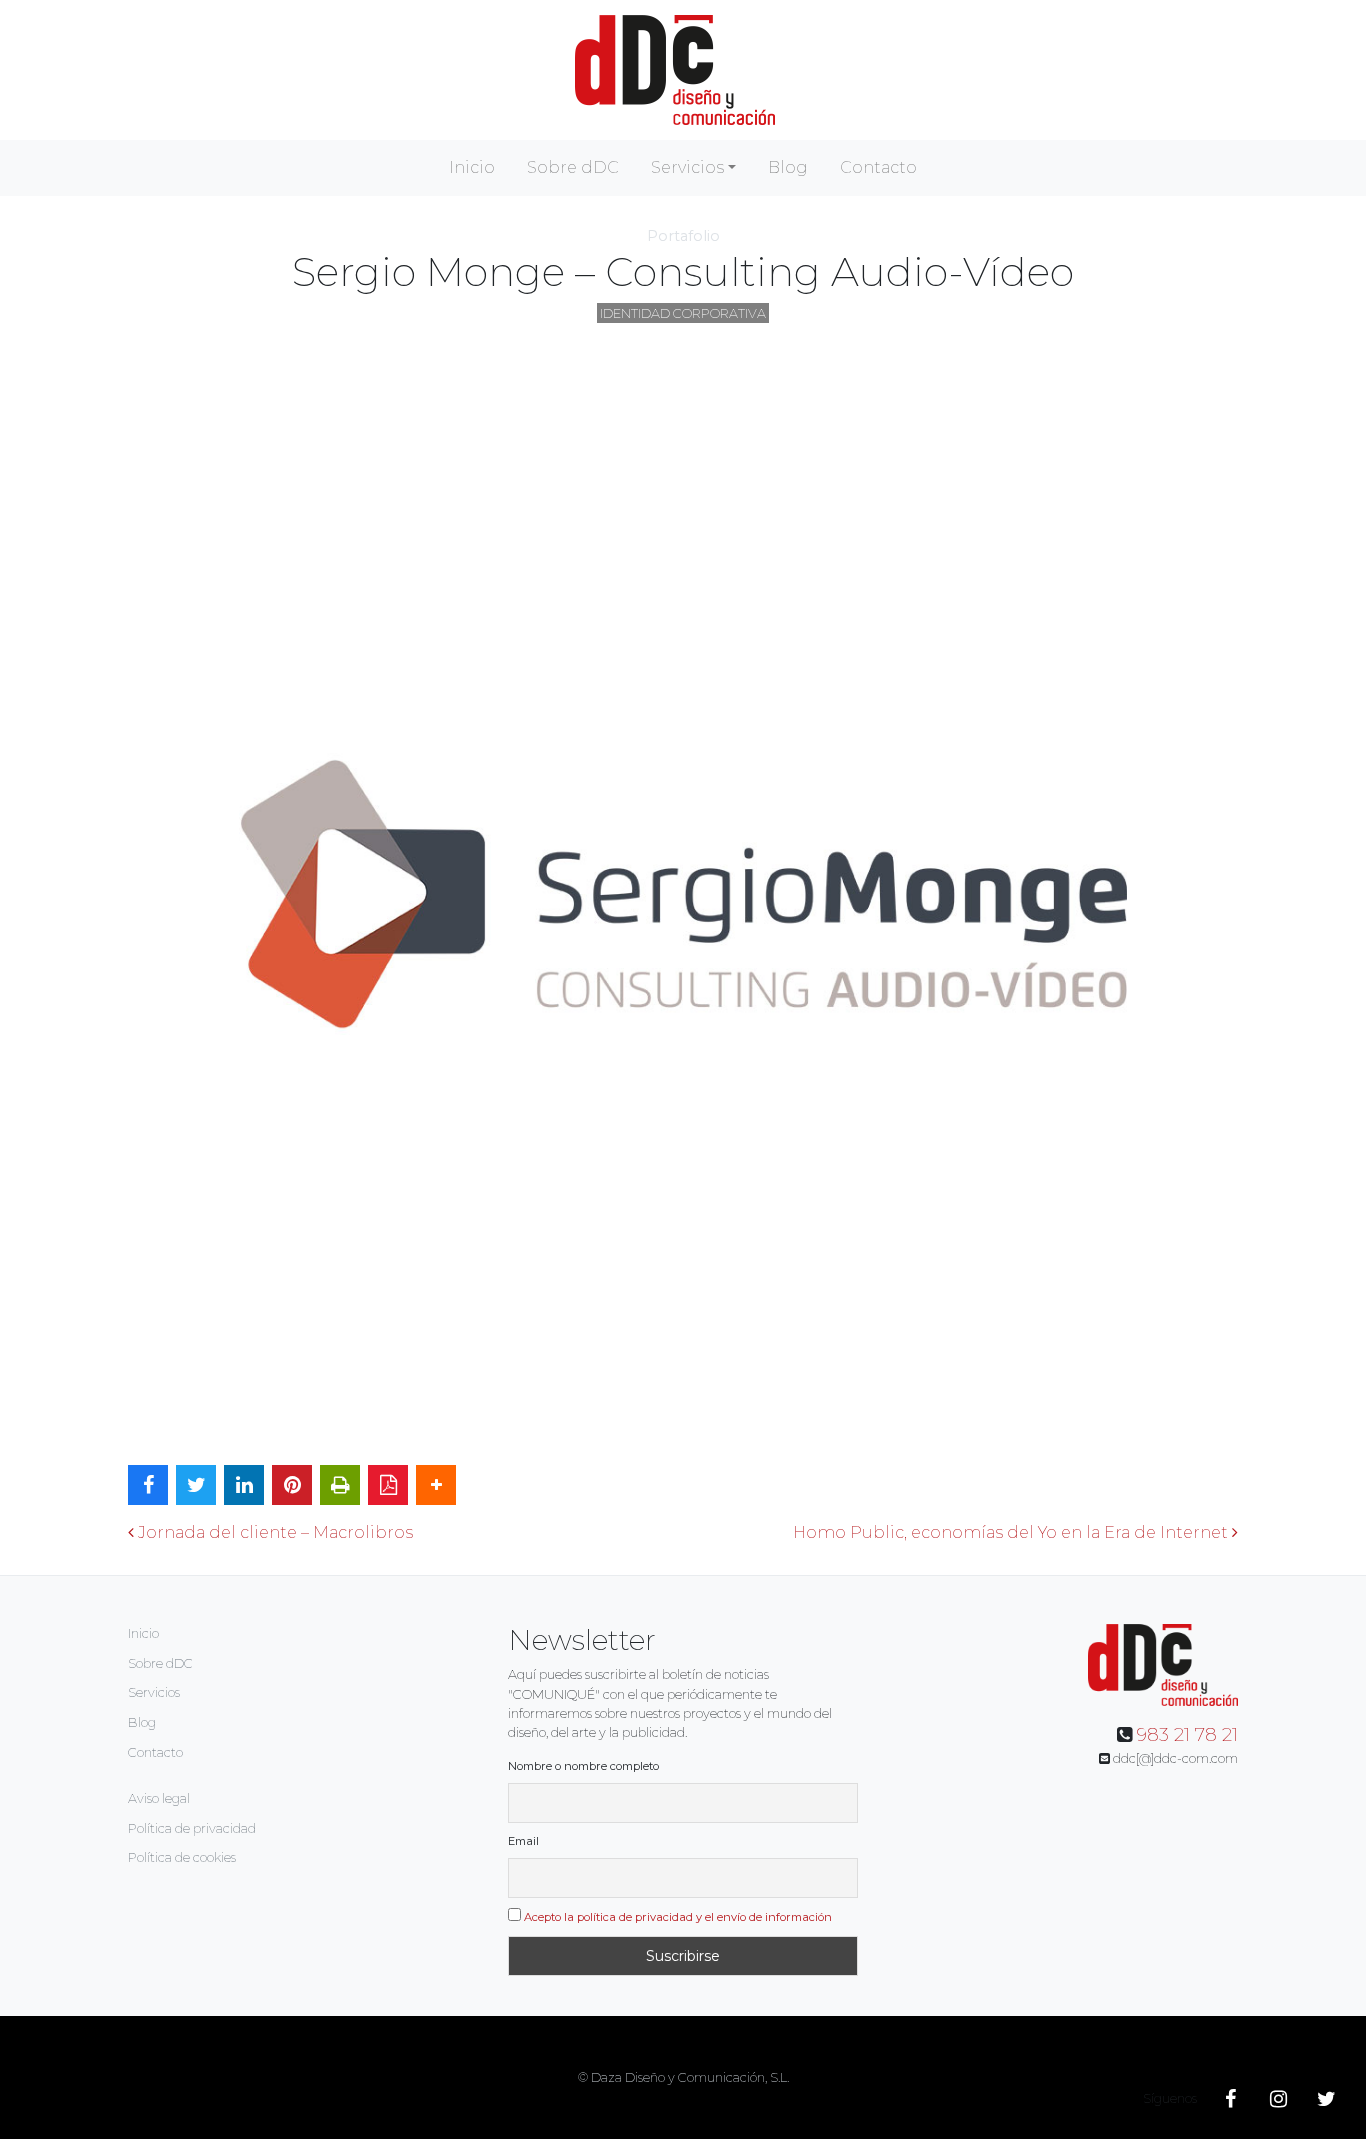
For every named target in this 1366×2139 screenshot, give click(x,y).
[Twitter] (1326, 2099)
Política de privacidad (192, 1828)
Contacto (878, 167)
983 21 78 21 (1187, 1735)
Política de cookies (182, 1857)
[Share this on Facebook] (148, 1485)
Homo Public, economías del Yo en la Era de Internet (1012, 1532)
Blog (788, 167)
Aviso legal (159, 1798)
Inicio (472, 167)
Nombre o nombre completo (583, 1766)
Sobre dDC (573, 167)
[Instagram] (1278, 2099)
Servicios (687, 167)
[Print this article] (340, 1485)
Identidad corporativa (683, 313)
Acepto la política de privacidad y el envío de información (678, 1917)
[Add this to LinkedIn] (244, 1485)
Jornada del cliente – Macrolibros (273, 1532)
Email (523, 1841)
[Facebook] (1230, 2099)
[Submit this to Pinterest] (292, 1485)
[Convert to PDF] (388, 1485)
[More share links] (436, 1485)
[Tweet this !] (196, 1485)
